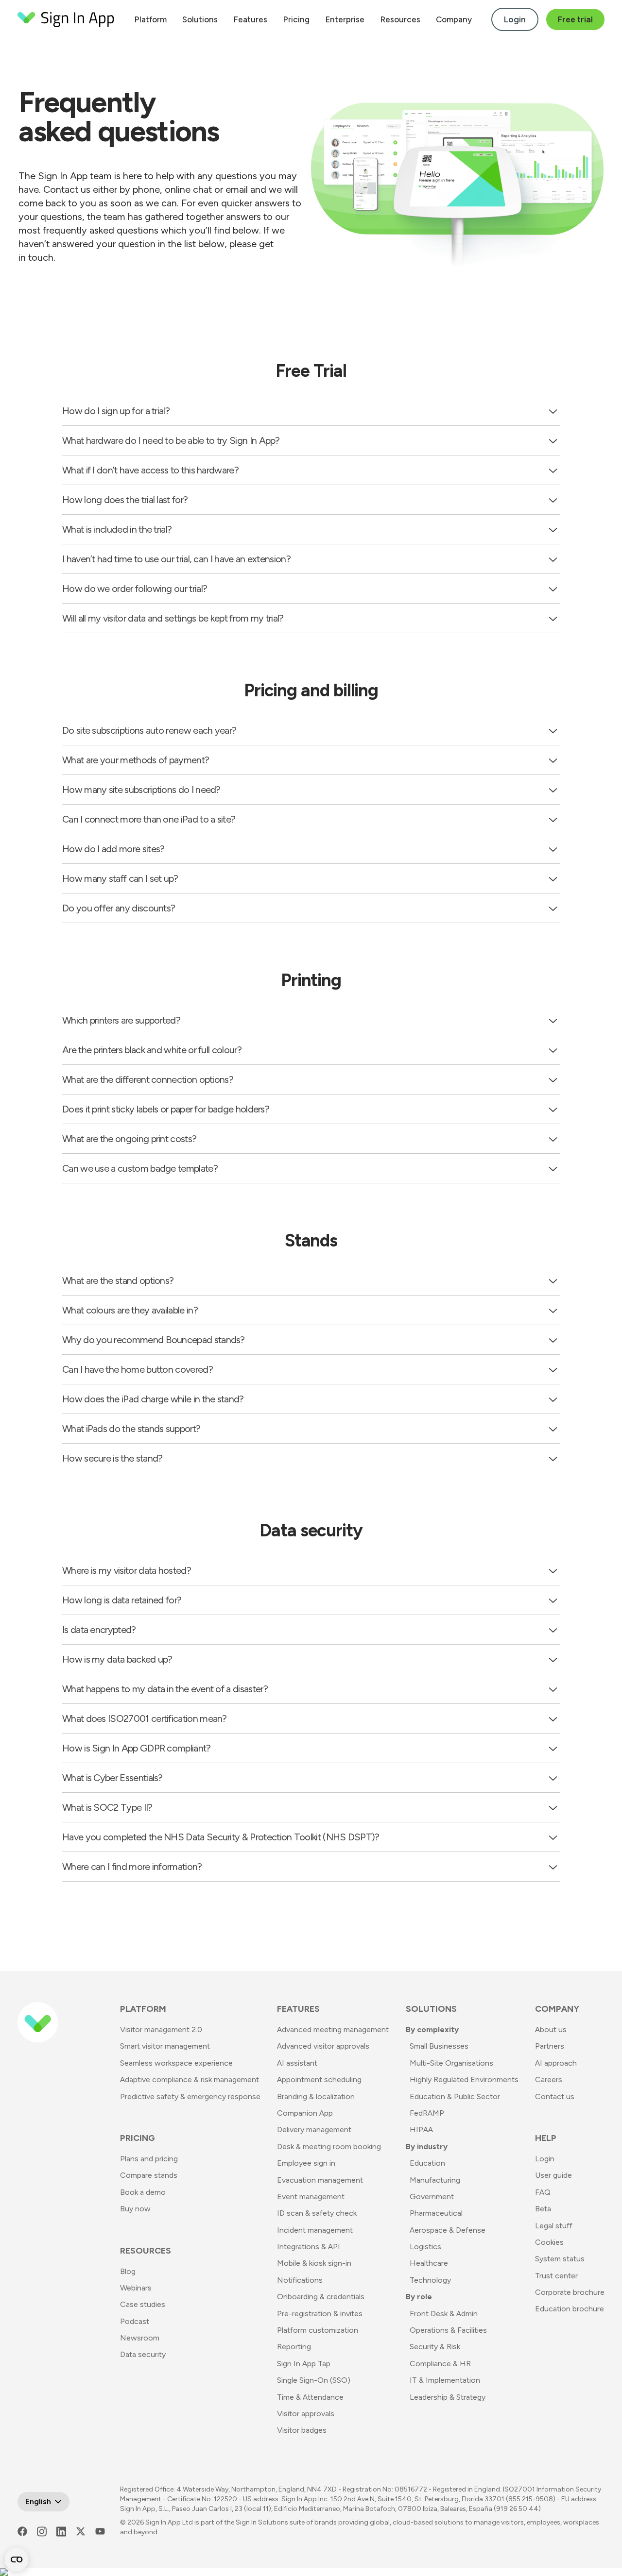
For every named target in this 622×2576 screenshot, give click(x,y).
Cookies (549, 2242)
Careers (549, 2079)
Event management (311, 2197)
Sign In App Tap (304, 2364)
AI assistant (297, 2063)
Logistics (425, 2247)
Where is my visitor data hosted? (127, 1570)
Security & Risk (435, 2347)
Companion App (305, 2113)
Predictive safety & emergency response (190, 2096)
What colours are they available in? (130, 1310)
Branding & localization (316, 2096)
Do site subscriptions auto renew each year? (149, 730)
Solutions (200, 19)
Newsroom (140, 2338)
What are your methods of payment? (136, 760)
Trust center (556, 2276)
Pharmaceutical (436, 2213)
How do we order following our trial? (135, 589)
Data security (143, 2354)
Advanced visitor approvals (323, 2046)
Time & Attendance (310, 2397)
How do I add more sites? (113, 849)
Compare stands (149, 2175)
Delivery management (314, 2130)
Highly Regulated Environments (464, 2079)
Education (427, 2163)
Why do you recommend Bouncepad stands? (154, 1340)
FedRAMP (427, 2113)
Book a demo (143, 2192)
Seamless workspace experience (176, 2063)
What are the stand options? (118, 1280)
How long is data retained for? (122, 1600)
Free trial (575, 19)
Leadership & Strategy (448, 2397)
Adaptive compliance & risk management (190, 2079)
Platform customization (318, 2330)
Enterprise (345, 19)
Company (454, 19)
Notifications (300, 2280)
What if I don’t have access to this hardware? (150, 470)
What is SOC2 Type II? (107, 1807)
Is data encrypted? (99, 1630)
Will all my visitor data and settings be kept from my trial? (173, 618)
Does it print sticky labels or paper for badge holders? (166, 1109)
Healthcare (429, 2263)
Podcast (135, 2321)
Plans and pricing (149, 2159)
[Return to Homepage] (66, 19)
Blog (128, 2271)
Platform (150, 19)
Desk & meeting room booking (329, 2147)
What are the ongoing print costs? (129, 1139)
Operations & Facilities (448, 2330)
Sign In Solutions (262, 2522)
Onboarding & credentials (321, 2297)
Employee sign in (306, 2163)
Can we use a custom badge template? (140, 1168)
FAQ (543, 2192)
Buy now (135, 2209)
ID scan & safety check (317, 2213)
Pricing (296, 19)
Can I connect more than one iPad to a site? (149, 819)
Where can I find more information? (132, 1867)
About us (551, 2029)
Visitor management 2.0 (161, 2029)
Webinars (136, 2288)
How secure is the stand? (112, 1458)
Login (515, 19)
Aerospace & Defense (448, 2230)
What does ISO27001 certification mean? (145, 1718)
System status (560, 2259)
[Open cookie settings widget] (17, 2559)
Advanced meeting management (333, 2029)
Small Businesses (439, 2046)
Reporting (294, 2347)
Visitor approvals (306, 2414)
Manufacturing (435, 2180)
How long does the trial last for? (125, 500)
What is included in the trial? (117, 529)
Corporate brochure (570, 2292)
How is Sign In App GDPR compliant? (137, 1748)
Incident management (315, 2230)
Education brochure (570, 2309)
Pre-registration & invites (320, 2314)
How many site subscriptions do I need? (141, 790)
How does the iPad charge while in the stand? (153, 1399)
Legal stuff (554, 2226)
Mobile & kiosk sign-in (314, 2263)
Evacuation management (320, 2180)
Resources (400, 19)
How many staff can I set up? (120, 878)
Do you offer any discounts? (119, 908)
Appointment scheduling (319, 2079)
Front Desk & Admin (444, 2314)
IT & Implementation (445, 2380)
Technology (430, 2280)
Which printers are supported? (121, 1020)
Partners (550, 2046)
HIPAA (421, 2130)
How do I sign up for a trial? (116, 411)
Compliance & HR (440, 2364)
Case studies (143, 2304)
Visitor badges (302, 2430)
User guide (553, 2175)
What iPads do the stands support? (131, 1429)
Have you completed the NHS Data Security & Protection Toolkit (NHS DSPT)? (221, 1837)
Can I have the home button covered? (138, 1369)
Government (432, 2197)
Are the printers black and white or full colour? (152, 1050)
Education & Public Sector (455, 2096)
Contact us (555, 2096)
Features (250, 19)
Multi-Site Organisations (451, 2063)
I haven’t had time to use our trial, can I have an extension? (176, 559)
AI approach (556, 2063)
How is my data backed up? (117, 1659)
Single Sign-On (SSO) (314, 2380)
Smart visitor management (165, 2046)
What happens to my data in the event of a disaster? (165, 1689)
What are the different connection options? (148, 1079)
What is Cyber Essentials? (112, 1778)
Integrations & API (309, 2247)
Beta (543, 2209)
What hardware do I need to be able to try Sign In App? (171, 440)
